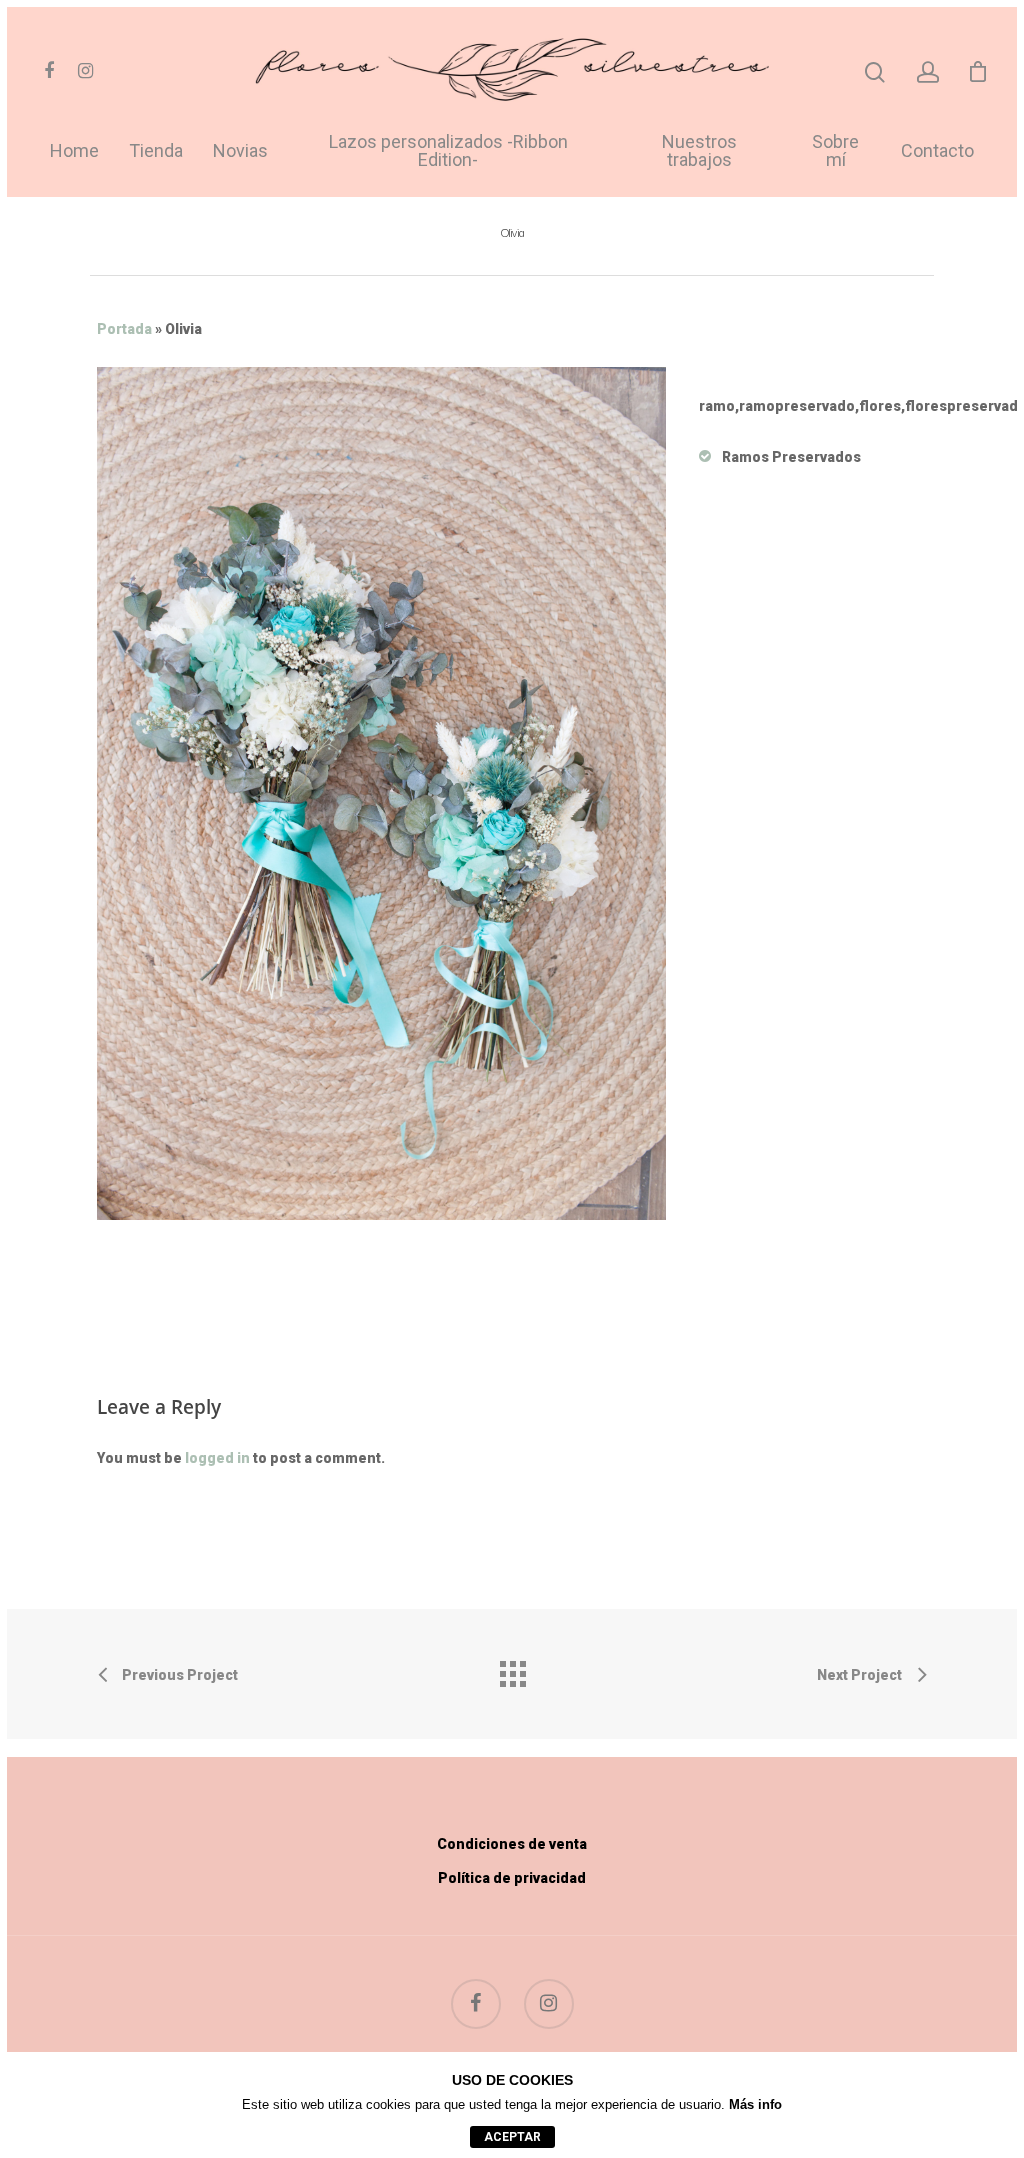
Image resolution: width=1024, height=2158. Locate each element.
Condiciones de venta (512, 1844)
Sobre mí (835, 151)
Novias (240, 151)
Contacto (937, 151)
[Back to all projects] (512, 1669)
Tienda (156, 151)
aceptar (512, 2137)
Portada (124, 329)
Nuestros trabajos (699, 151)
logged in (217, 1458)
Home (74, 151)
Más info (755, 2104)
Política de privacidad (512, 1878)
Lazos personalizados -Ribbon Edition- (448, 151)
